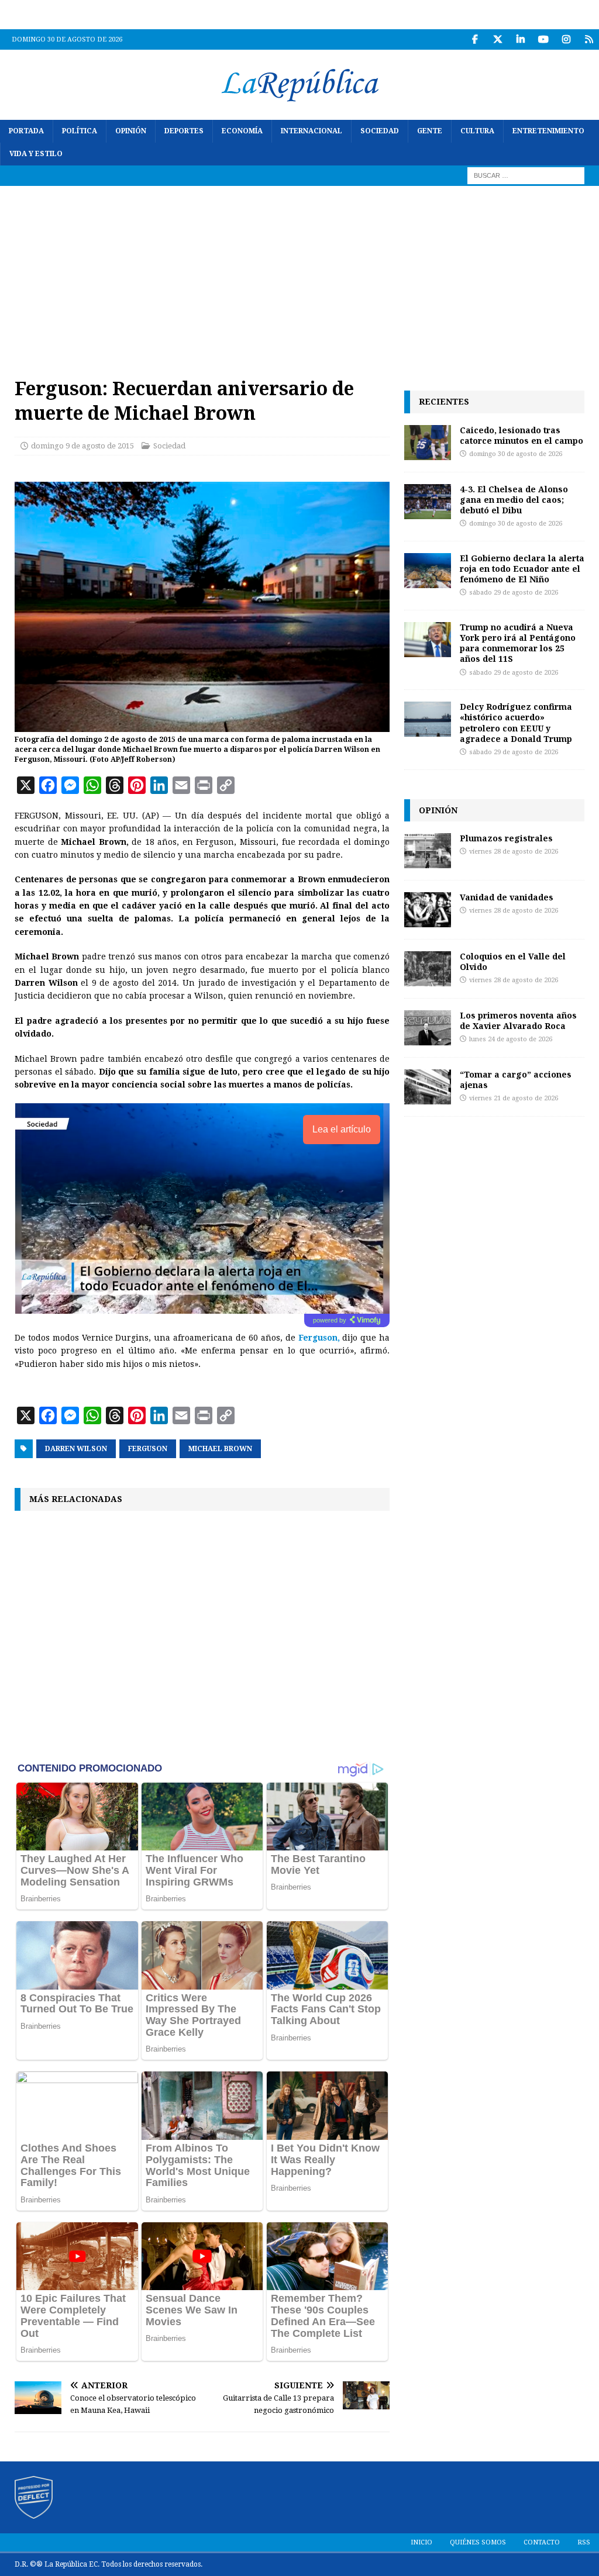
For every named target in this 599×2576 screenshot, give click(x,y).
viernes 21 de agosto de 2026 (514, 1098)
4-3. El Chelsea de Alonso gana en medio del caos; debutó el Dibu (514, 500)
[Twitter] (498, 39)
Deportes (184, 131)
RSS (584, 2542)
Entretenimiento (548, 131)
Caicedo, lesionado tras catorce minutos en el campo (521, 435)
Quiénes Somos (478, 2542)
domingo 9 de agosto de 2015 (82, 446)
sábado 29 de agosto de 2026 (514, 593)
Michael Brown (220, 1449)
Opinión (131, 131)
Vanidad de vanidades (507, 897)
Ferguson (148, 1449)
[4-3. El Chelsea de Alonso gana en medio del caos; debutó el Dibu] (428, 502)
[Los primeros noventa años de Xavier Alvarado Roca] (428, 1028)
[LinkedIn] (520, 39)
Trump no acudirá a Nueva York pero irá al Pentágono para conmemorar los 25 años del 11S (518, 643)
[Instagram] (566, 39)
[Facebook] (475, 39)
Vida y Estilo (36, 154)
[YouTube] (543, 39)
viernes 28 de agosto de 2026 (514, 852)
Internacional (311, 131)
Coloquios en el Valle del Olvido (513, 961)
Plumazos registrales (506, 838)
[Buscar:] (526, 175)
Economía (242, 131)
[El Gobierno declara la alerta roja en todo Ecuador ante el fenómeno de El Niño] (428, 571)
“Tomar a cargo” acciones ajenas (516, 1080)
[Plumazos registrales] (428, 851)
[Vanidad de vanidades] (428, 910)
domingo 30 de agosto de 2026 (516, 454)
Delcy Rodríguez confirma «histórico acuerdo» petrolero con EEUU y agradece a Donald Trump (516, 723)
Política (80, 131)
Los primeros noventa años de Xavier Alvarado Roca (518, 1021)
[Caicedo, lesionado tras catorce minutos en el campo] (428, 443)
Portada (26, 131)
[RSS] (589, 39)
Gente (430, 131)
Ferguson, (321, 1338)
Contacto (542, 2542)
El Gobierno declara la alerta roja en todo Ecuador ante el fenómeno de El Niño (522, 569)
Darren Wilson (76, 1449)
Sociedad (380, 131)
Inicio (421, 2542)
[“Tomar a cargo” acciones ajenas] (428, 1087)
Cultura (477, 131)
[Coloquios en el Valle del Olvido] (428, 969)
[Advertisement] (299, 274)
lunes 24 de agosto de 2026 (511, 1039)
